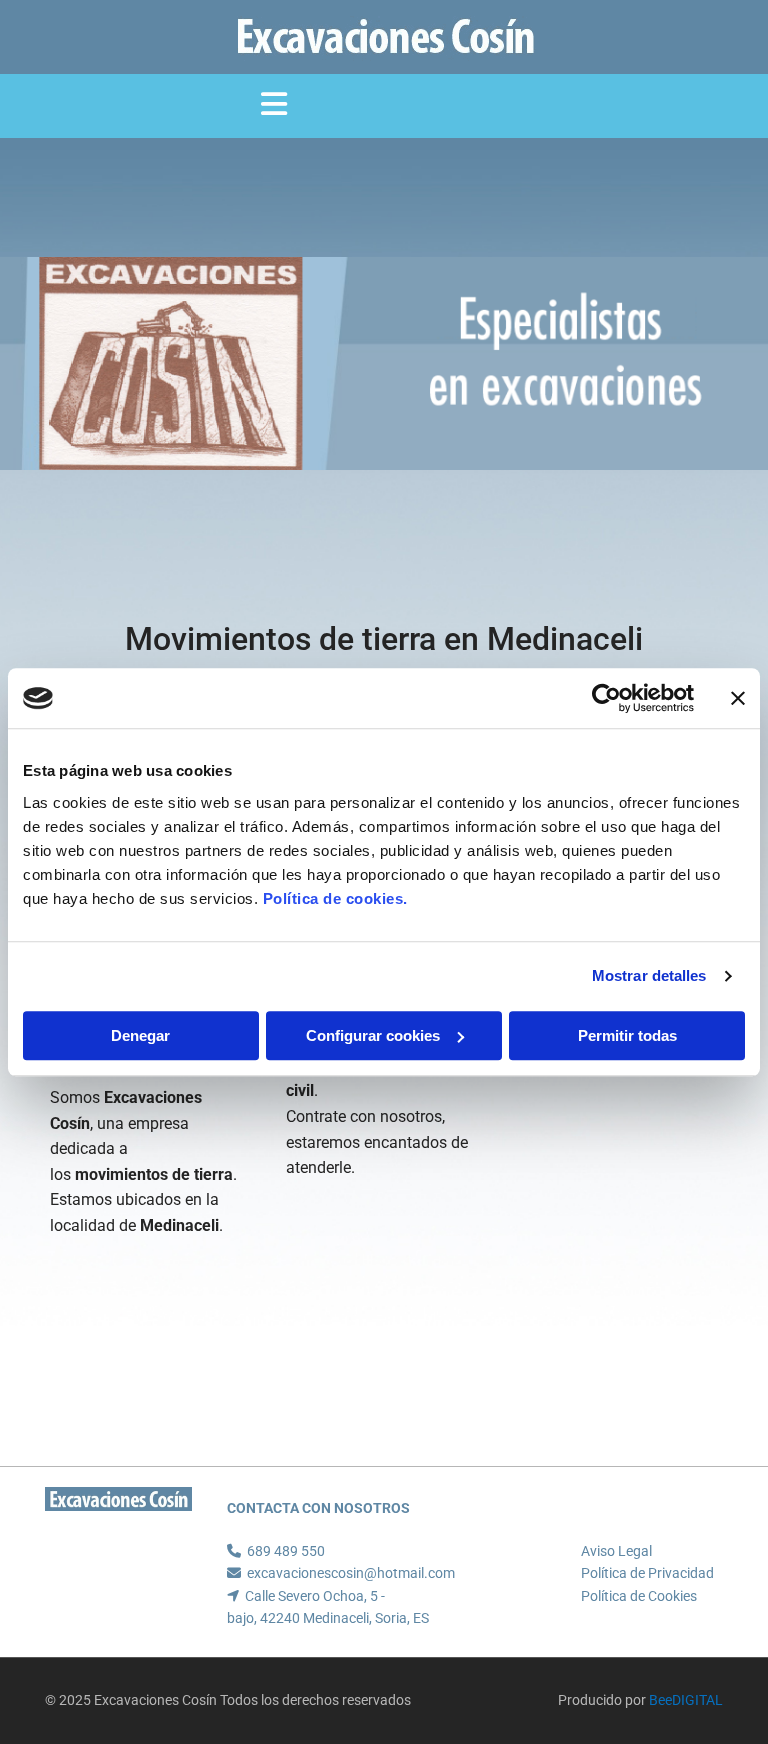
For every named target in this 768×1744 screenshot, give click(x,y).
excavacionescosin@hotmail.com (351, 1573)
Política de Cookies (639, 1596)
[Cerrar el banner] (738, 698)
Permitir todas (627, 1035)
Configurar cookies (373, 1035)
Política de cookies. (335, 898)
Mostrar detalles (649, 975)
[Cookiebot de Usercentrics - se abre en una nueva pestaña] (606, 698)
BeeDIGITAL (686, 1700)
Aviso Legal (616, 1551)
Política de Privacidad (647, 1573)
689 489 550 (286, 1551)
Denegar (140, 1035)
